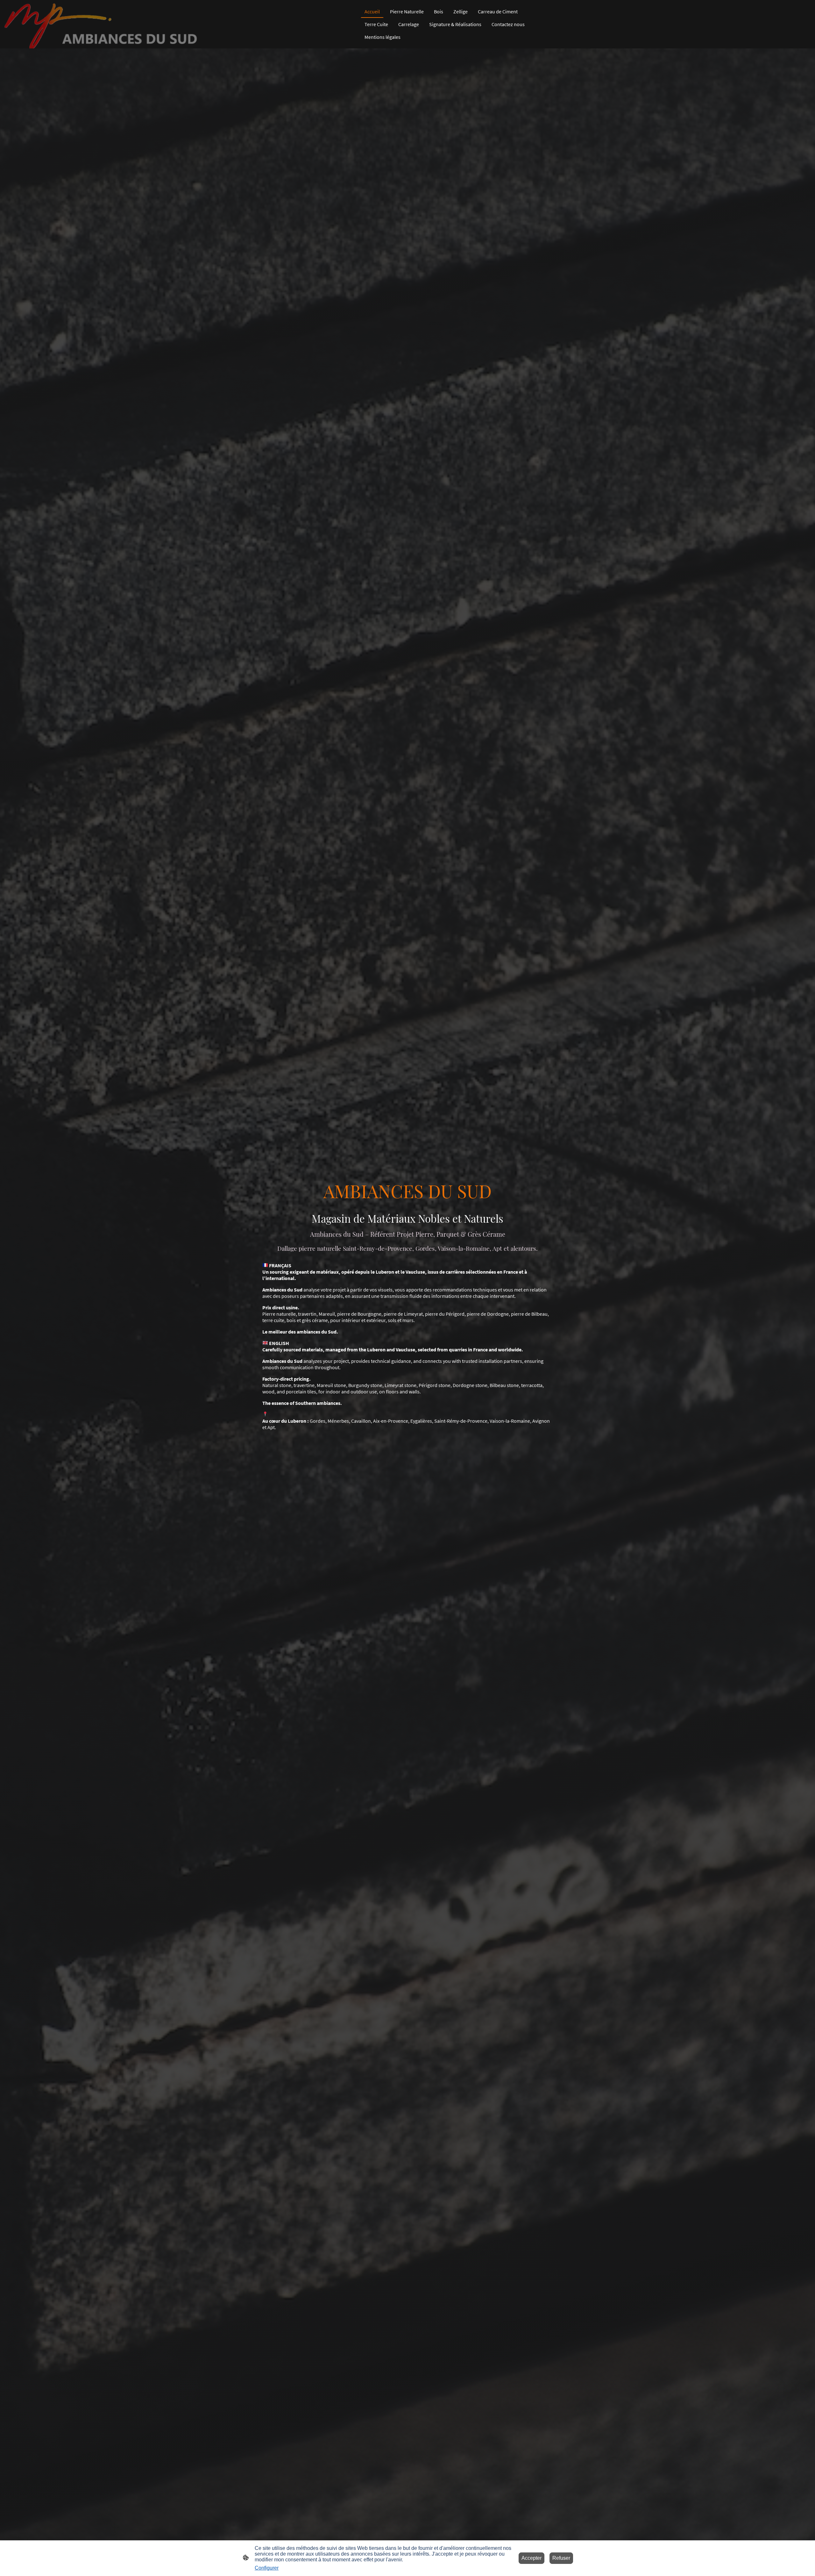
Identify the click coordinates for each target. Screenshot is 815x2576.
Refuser (561, 2558)
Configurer (267, 2568)
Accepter (532, 2558)
